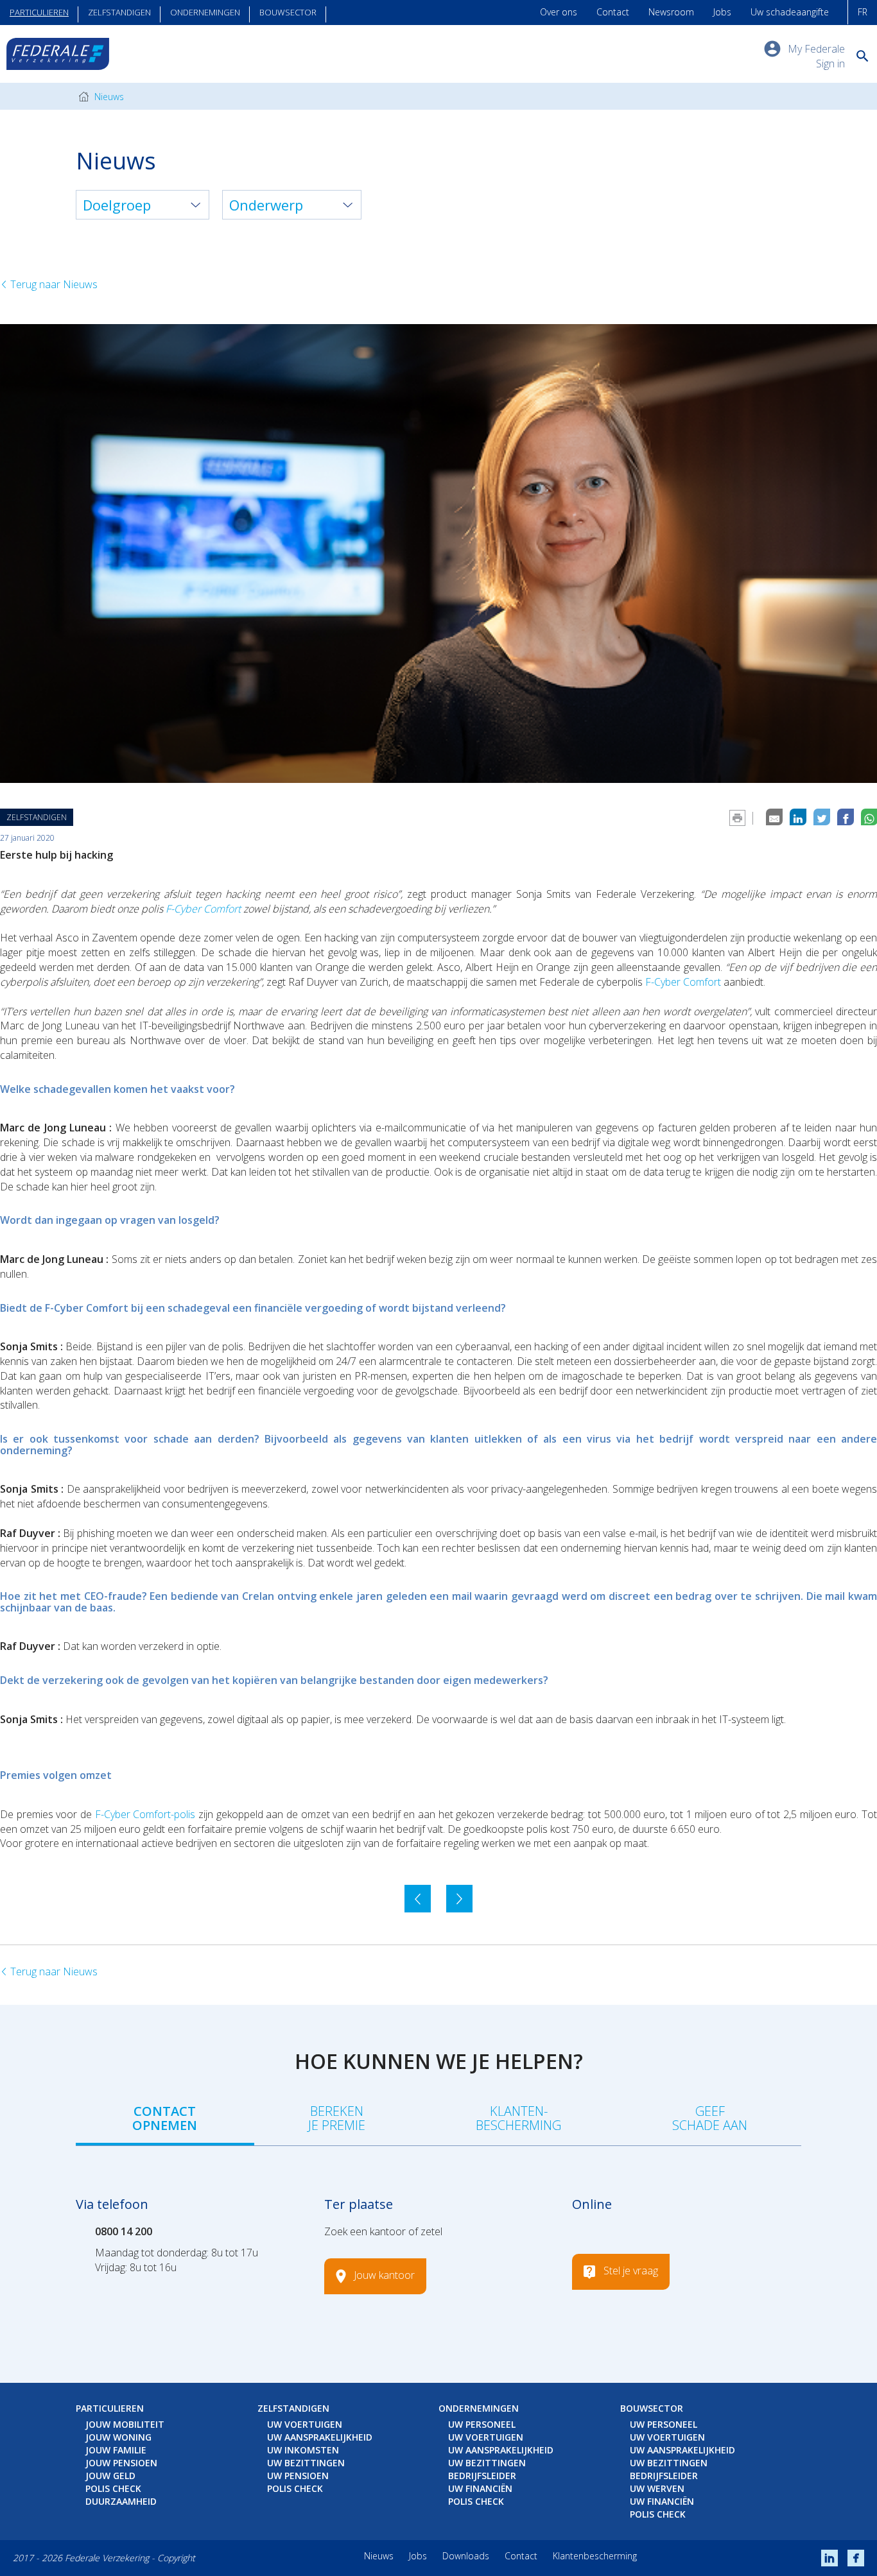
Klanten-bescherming (518, 2118)
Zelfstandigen (119, 12)
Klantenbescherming (595, 2556)
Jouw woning (118, 2437)
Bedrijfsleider (482, 2476)
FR (863, 12)
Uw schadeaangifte (790, 12)
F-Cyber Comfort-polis (145, 1814)
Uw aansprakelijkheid (320, 2437)
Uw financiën (480, 2488)
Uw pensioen (298, 2476)
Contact (613, 12)
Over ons (559, 12)
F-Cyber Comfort (204, 909)
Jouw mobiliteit (125, 2424)
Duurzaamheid (121, 2501)
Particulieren (39, 12)
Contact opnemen (165, 2118)
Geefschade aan (710, 2118)
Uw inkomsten (303, 2450)
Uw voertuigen (305, 2424)
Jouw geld (110, 2476)
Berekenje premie (337, 2118)
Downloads (466, 2556)
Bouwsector (288, 12)
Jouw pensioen (121, 2463)
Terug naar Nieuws (53, 284)
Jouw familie (116, 2450)
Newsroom (671, 12)
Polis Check (113, 2488)
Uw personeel (482, 2424)
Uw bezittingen (306, 2463)
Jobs (722, 12)
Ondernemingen (205, 12)
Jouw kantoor (384, 2275)
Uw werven (657, 2488)
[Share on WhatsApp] (869, 817)
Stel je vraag (631, 2271)
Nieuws (108, 97)
